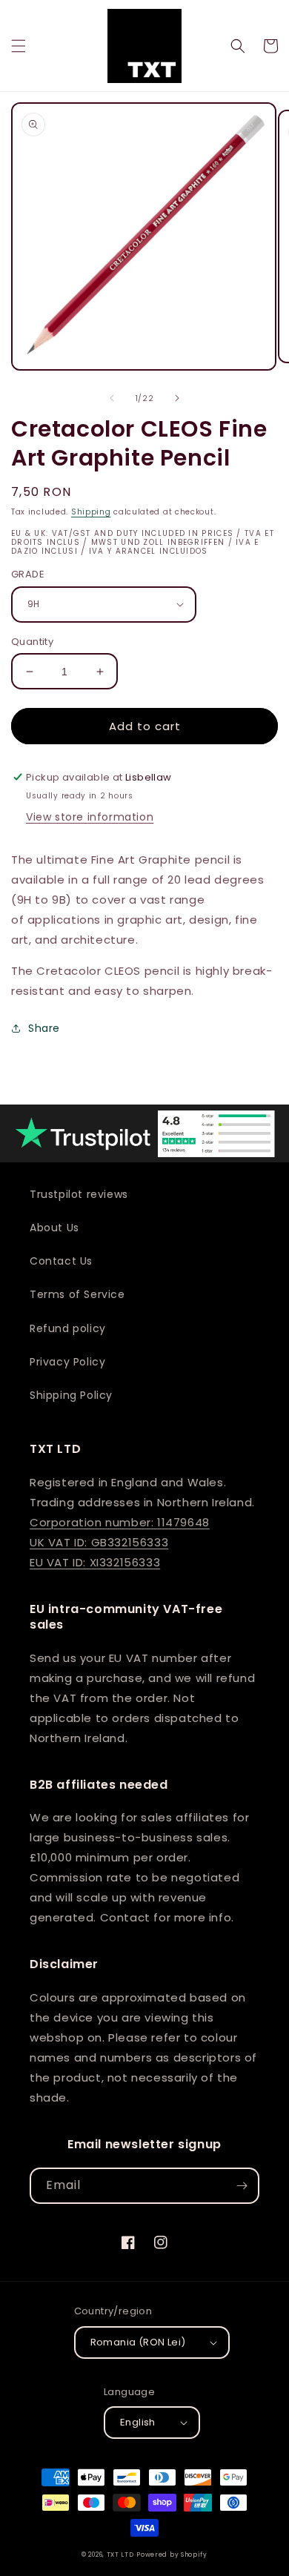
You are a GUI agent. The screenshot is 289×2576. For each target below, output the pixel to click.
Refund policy (68, 1328)
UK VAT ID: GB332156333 (99, 1542)
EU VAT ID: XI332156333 (95, 1562)
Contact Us (61, 1261)
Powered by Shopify (172, 2555)
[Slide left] (112, 398)
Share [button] (44, 1028)
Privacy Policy (67, 1362)
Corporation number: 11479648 (120, 1522)
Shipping (91, 512)
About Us (54, 1228)
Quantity (32, 642)
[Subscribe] (242, 2186)
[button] (19, 46)
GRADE (28, 574)
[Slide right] (177, 398)
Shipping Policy (71, 1395)
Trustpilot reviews (79, 1194)
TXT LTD (120, 2555)
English (138, 2422)
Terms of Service (77, 1294)
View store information (90, 817)
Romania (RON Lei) (138, 2342)
